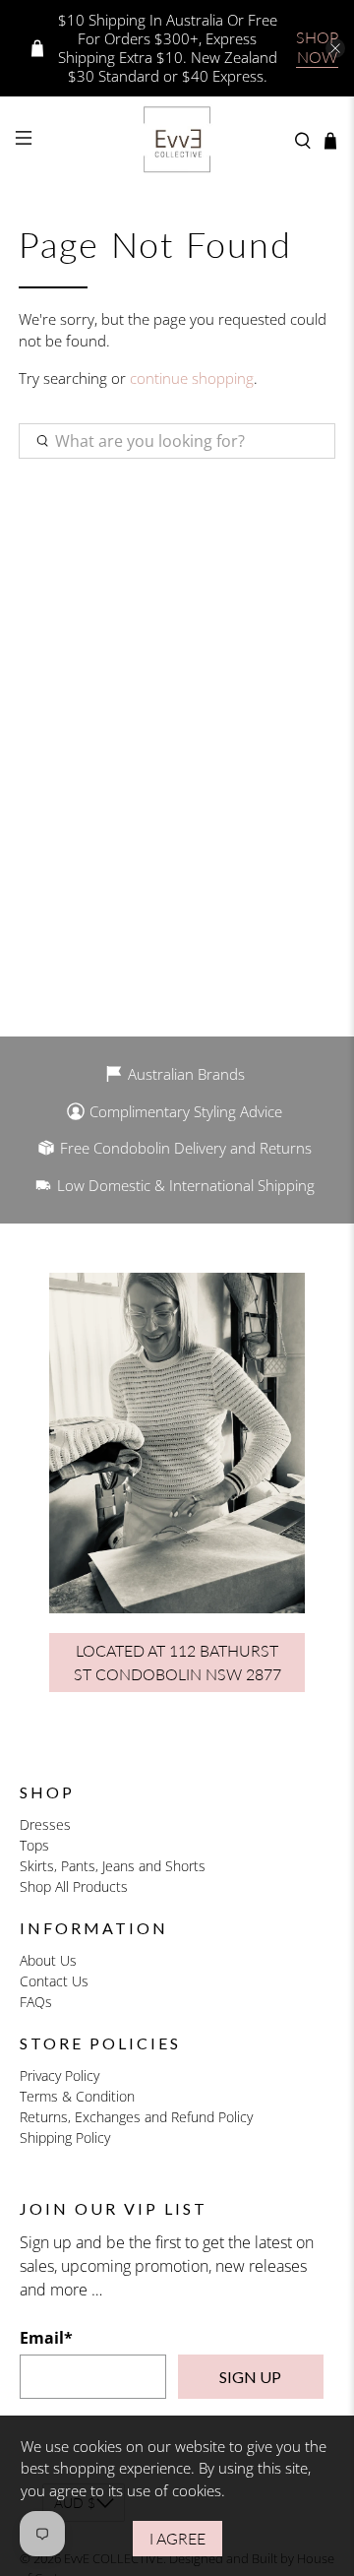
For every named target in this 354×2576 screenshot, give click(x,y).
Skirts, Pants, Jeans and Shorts (113, 1866)
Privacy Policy (59, 2075)
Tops (34, 1845)
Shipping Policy (65, 2137)
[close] (335, 48)
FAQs (36, 2002)
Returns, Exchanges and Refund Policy (136, 2117)
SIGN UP (250, 2377)
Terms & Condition (77, 2096)
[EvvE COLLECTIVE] (177, 141)
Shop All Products (74, 1886)
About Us (48, 1960)
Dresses (45, 1824)
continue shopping (192, 378)
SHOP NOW (317, 47)
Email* (46, 2338)
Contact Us (54, 1981)
